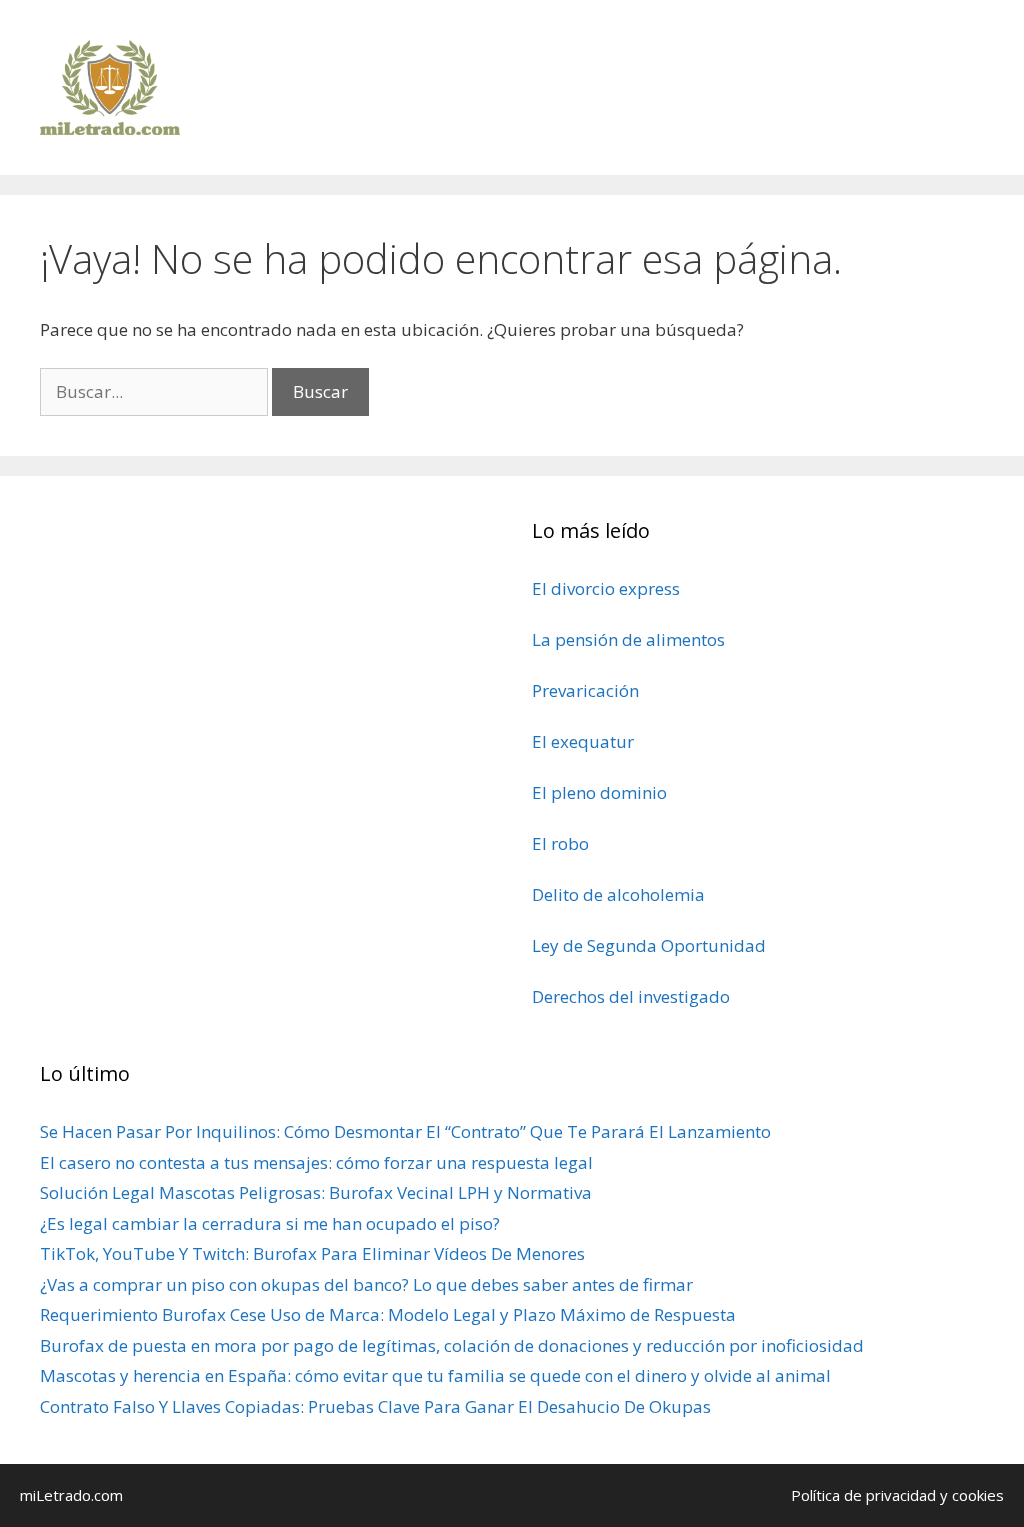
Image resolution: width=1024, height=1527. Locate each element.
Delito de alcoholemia (618, 894)
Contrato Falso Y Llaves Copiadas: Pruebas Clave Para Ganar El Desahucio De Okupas (375, 1406)
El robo (560, 843)
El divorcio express (606, 588)
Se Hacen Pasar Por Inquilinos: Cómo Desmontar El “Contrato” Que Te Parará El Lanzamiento (405, 1131)
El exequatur (583, 741)
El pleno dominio (599, 792)
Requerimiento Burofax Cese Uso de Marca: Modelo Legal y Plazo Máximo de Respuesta (388, 1314)
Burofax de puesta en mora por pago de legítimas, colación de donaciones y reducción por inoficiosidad (452, 1345)
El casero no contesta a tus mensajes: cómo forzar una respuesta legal (316, 1162)
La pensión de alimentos (628, 639)
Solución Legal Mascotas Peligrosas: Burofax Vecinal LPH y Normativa (316, 1192)
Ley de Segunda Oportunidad (649, 945)
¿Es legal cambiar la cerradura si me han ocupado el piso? (270, 1223)
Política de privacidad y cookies (897, 1495)
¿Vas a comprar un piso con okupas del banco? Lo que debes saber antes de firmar (366, 1284)
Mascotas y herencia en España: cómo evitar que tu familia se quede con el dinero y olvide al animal (435, 1375)
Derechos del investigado (631, 996)
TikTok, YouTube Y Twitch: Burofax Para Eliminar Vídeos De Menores (312, 1253)
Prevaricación (585, 690)
